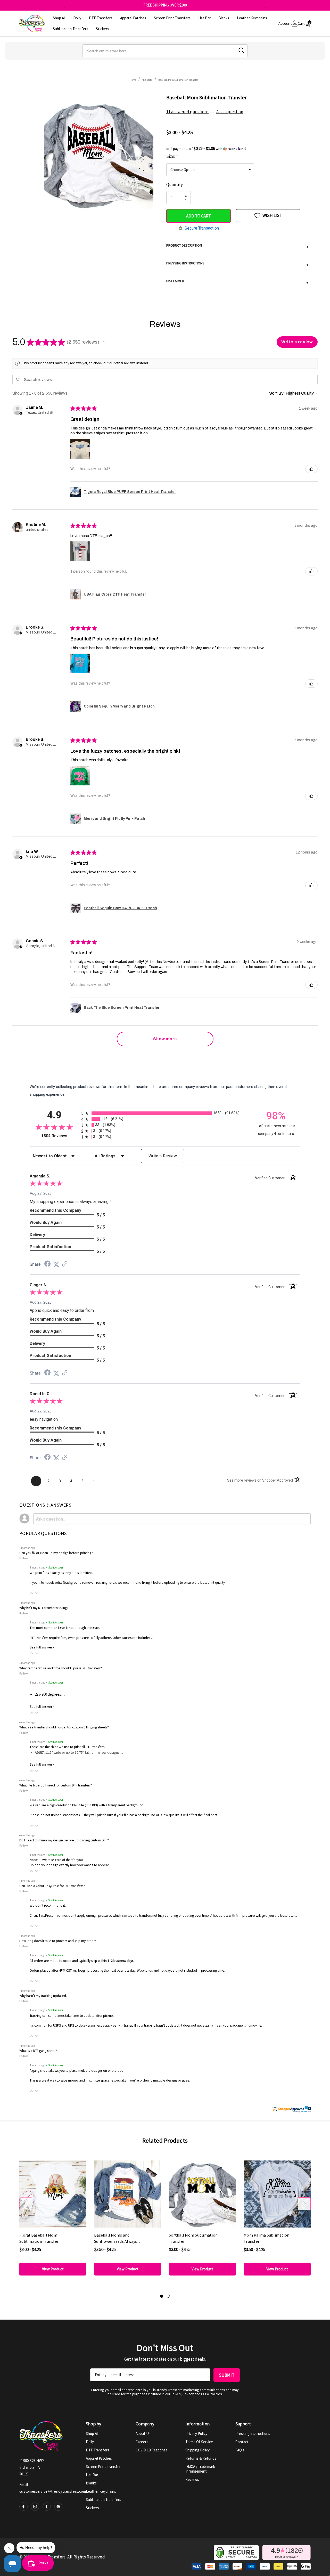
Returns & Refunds (201, 2458)
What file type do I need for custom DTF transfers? (56, 1785)
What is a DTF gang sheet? (38, 2051)
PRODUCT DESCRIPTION (237, 246)
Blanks (91, 2483)
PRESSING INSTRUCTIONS (237, 264)
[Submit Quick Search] (241, 50)
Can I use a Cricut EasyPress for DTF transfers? (52, 1886)
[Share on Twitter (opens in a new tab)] (56, 1264)
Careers (142, 2442)
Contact (242, 2442)
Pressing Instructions (253, 2433)
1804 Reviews (60, 1136)
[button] (238, 149)
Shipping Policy (197, 2450)
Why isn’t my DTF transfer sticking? (44, 1608)
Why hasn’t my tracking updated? (43, 1996)
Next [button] (267, 5)
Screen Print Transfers (104, 2467)
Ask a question (230, 112)
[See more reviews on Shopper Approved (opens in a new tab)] (65, 1264)
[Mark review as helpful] (311, 469)
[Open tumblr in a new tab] (47, 2507)
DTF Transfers (98, 2450)
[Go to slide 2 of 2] (168, 2296)
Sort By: (277, 393)
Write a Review (163, 1156)
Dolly (90, 2442)
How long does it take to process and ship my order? (58, 1941)
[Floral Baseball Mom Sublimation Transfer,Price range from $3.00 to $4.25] (53, 2194)
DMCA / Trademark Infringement (200, 2469)
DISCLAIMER (237, 282)
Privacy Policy (196, 2433)
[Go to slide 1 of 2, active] (162, 2296)
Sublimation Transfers (104, 2500)
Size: (172, 156)
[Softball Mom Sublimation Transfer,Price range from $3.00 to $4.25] (202, 2194)
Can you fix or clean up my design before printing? (56, 1553)
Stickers (92, 2508)
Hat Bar (92, 2475)
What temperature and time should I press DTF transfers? (61, 1668)
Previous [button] (63, 5)
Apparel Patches (99, 2458)
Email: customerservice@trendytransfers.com (53, 2488)
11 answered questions (187, 112)
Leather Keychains (101, 2491)
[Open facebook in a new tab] (23, 2507)
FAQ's (240, 2450)
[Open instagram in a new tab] (35, 2507)
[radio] (165, 1113)
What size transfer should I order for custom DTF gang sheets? (64, 1727)
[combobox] (165, 51)
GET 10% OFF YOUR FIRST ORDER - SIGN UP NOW (165, 5)
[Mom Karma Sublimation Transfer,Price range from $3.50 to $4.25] (277, 2194)
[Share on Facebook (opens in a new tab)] (47, 1264)
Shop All (92, 2433)
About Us (143, 2433)
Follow (24, 1558)
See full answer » (42, 1647)
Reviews (192, 2479)
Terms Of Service (199, 2442)
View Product (53, 2269)
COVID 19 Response (152, 2450)
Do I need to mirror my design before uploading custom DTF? (64, 1840)
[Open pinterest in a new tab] (58, 2507)
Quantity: (175, 184)
